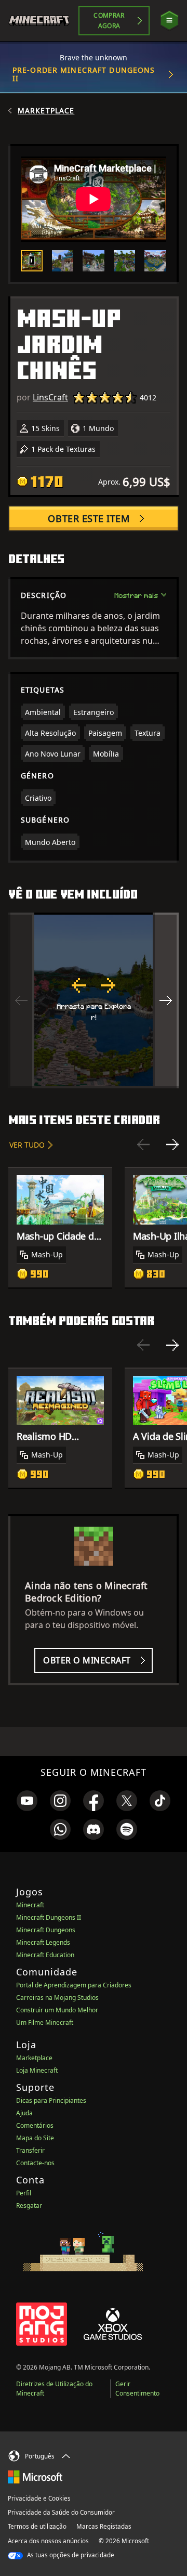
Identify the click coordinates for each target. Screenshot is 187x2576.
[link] (27, 1801)
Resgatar (29, 2206)
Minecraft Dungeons (46, 1930)
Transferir (30, 2150)
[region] (94, 1000)
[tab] (32, 261)
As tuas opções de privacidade (70, 2555)
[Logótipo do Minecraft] (43, 21)
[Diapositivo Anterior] (143, 1144)
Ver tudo (27, 1145)
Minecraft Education (45, 1955)
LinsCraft (50, 397)
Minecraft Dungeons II (49, 1917)
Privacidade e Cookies (39, 2498)
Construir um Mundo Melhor (57, 2010)
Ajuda (24, 2113)
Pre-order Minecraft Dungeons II (84, 74)
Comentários (35, 2125)
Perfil (24, 2193)
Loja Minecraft (37, 2070)
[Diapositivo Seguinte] (172, 1144)
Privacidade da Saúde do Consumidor (61, 2512)
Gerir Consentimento (137, 2389)
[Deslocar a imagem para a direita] (166, 1000)
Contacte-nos (35, 2163)
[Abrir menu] (169, 21)
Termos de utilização (37, 2526)
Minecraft (30, 1905)
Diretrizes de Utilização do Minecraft (54, 2389)
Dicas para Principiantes (51, 2100)
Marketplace (46, 111)
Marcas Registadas (104, 2526)
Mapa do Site (35, 2138)
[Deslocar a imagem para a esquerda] (21, 1000)
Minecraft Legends (43, 1942)
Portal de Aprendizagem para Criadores (74, 1985)
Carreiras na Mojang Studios (57, 1998)
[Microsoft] (35, 2476)
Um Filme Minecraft (45, 2022)
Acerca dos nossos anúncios (48, 2541)
